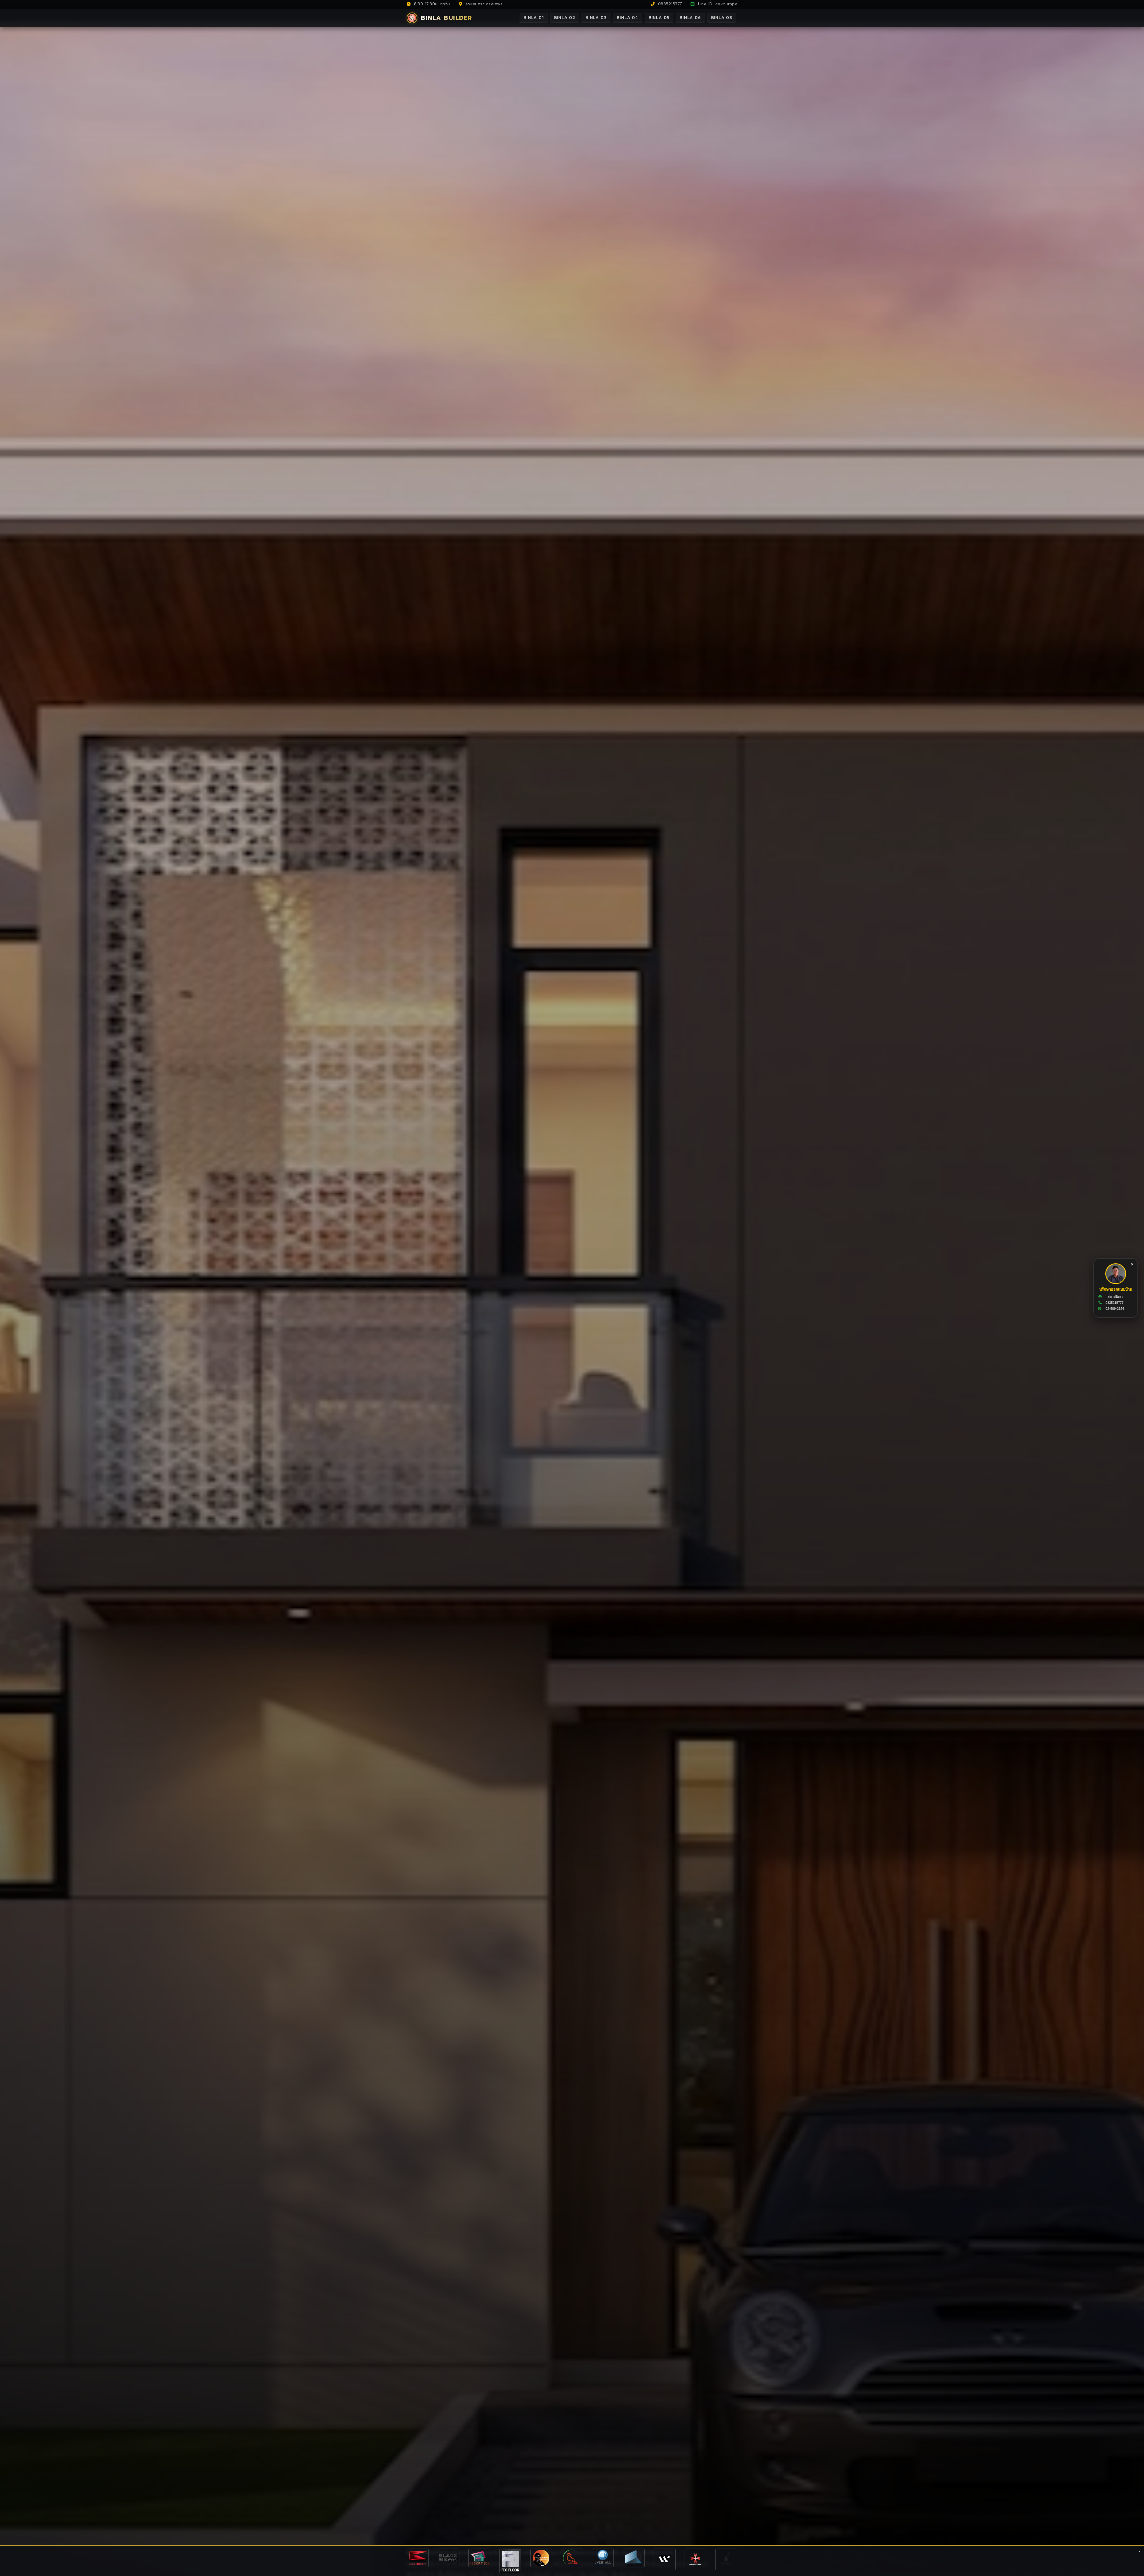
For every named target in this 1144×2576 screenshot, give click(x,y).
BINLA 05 (659, 18)
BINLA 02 (565, 18)
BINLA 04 (627, 18)
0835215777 (669, 4)
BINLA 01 (534, 18)
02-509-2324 (1115, 1309)
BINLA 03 (596, 18)
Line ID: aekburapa (717, 4)
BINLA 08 (722, 18)
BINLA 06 (690, 18)
